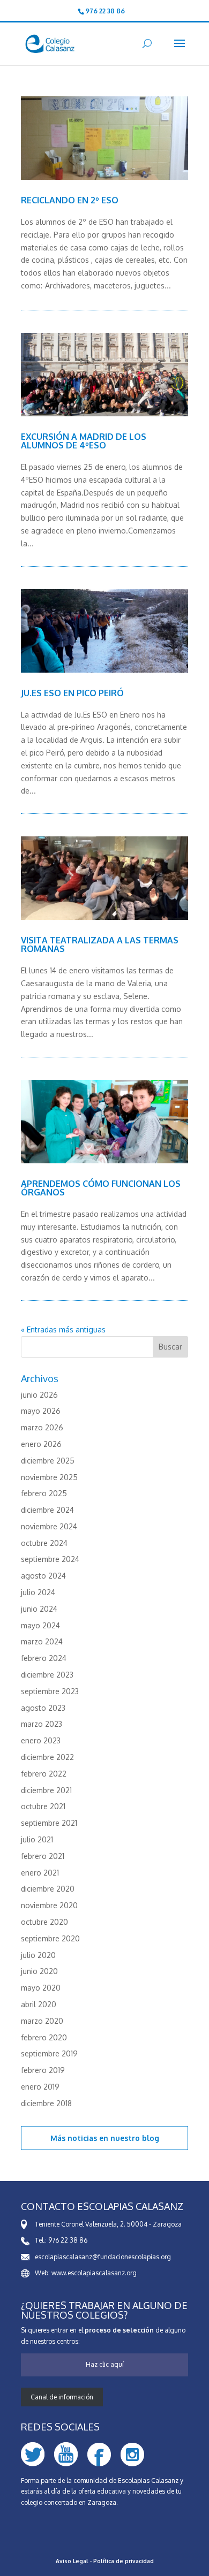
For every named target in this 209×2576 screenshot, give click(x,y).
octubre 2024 (44, 1543)
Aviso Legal (72, 2561)
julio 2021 (37, 1839)
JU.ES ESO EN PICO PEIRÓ (72, 693)
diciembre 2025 (48, 1461)
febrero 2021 (43, 1856)
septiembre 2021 (49, 1823)
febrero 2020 (44, 2037)
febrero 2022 (44, 1774)
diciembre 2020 (48, 1889)
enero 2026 (41, 1444)
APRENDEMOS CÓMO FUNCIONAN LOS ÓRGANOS (101, 1188)
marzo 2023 (42, 1724)
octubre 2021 (43, 1806)
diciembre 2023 (47, 1675)
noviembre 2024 (49, 1526)
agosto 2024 (43, 1576)
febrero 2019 (43, 2070)
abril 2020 (39, 2004)
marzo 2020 (42, 2021)
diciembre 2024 (47, 1510)
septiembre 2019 (49, 2053)
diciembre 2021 (46, 1790)
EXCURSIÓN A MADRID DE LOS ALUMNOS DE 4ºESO (84, 441)
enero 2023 (41, 1740)
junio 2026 (39, 1395)
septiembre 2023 (50, 1691)
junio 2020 (39, 1971)
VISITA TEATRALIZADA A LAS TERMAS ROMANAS (100, 944)
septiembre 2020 (50, 1938)
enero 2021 (40, 1873)
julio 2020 (38, 1955)
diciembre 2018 (46, 2103)
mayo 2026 (41, 1411)
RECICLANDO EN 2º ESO (70, 200)
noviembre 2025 (49, 1477)
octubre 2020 (44, 1922)
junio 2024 (39, 1609)
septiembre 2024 (50, 1559)
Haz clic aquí (105, 2364)
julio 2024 (38, 1592)
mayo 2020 (41, 1988)
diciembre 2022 (47, 1757)
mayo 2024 (40, 1625)
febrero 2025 (44, 1493)
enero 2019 (40, 2087)
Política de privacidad (124, 2561)
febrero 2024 (44, 1658)
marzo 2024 (42, 1641)
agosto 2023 (43, 1708)
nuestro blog (135, 2138)
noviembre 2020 (49, 1905)
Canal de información (62, 2397)
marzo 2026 (42, 1427)
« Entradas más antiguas (63, 1329)
